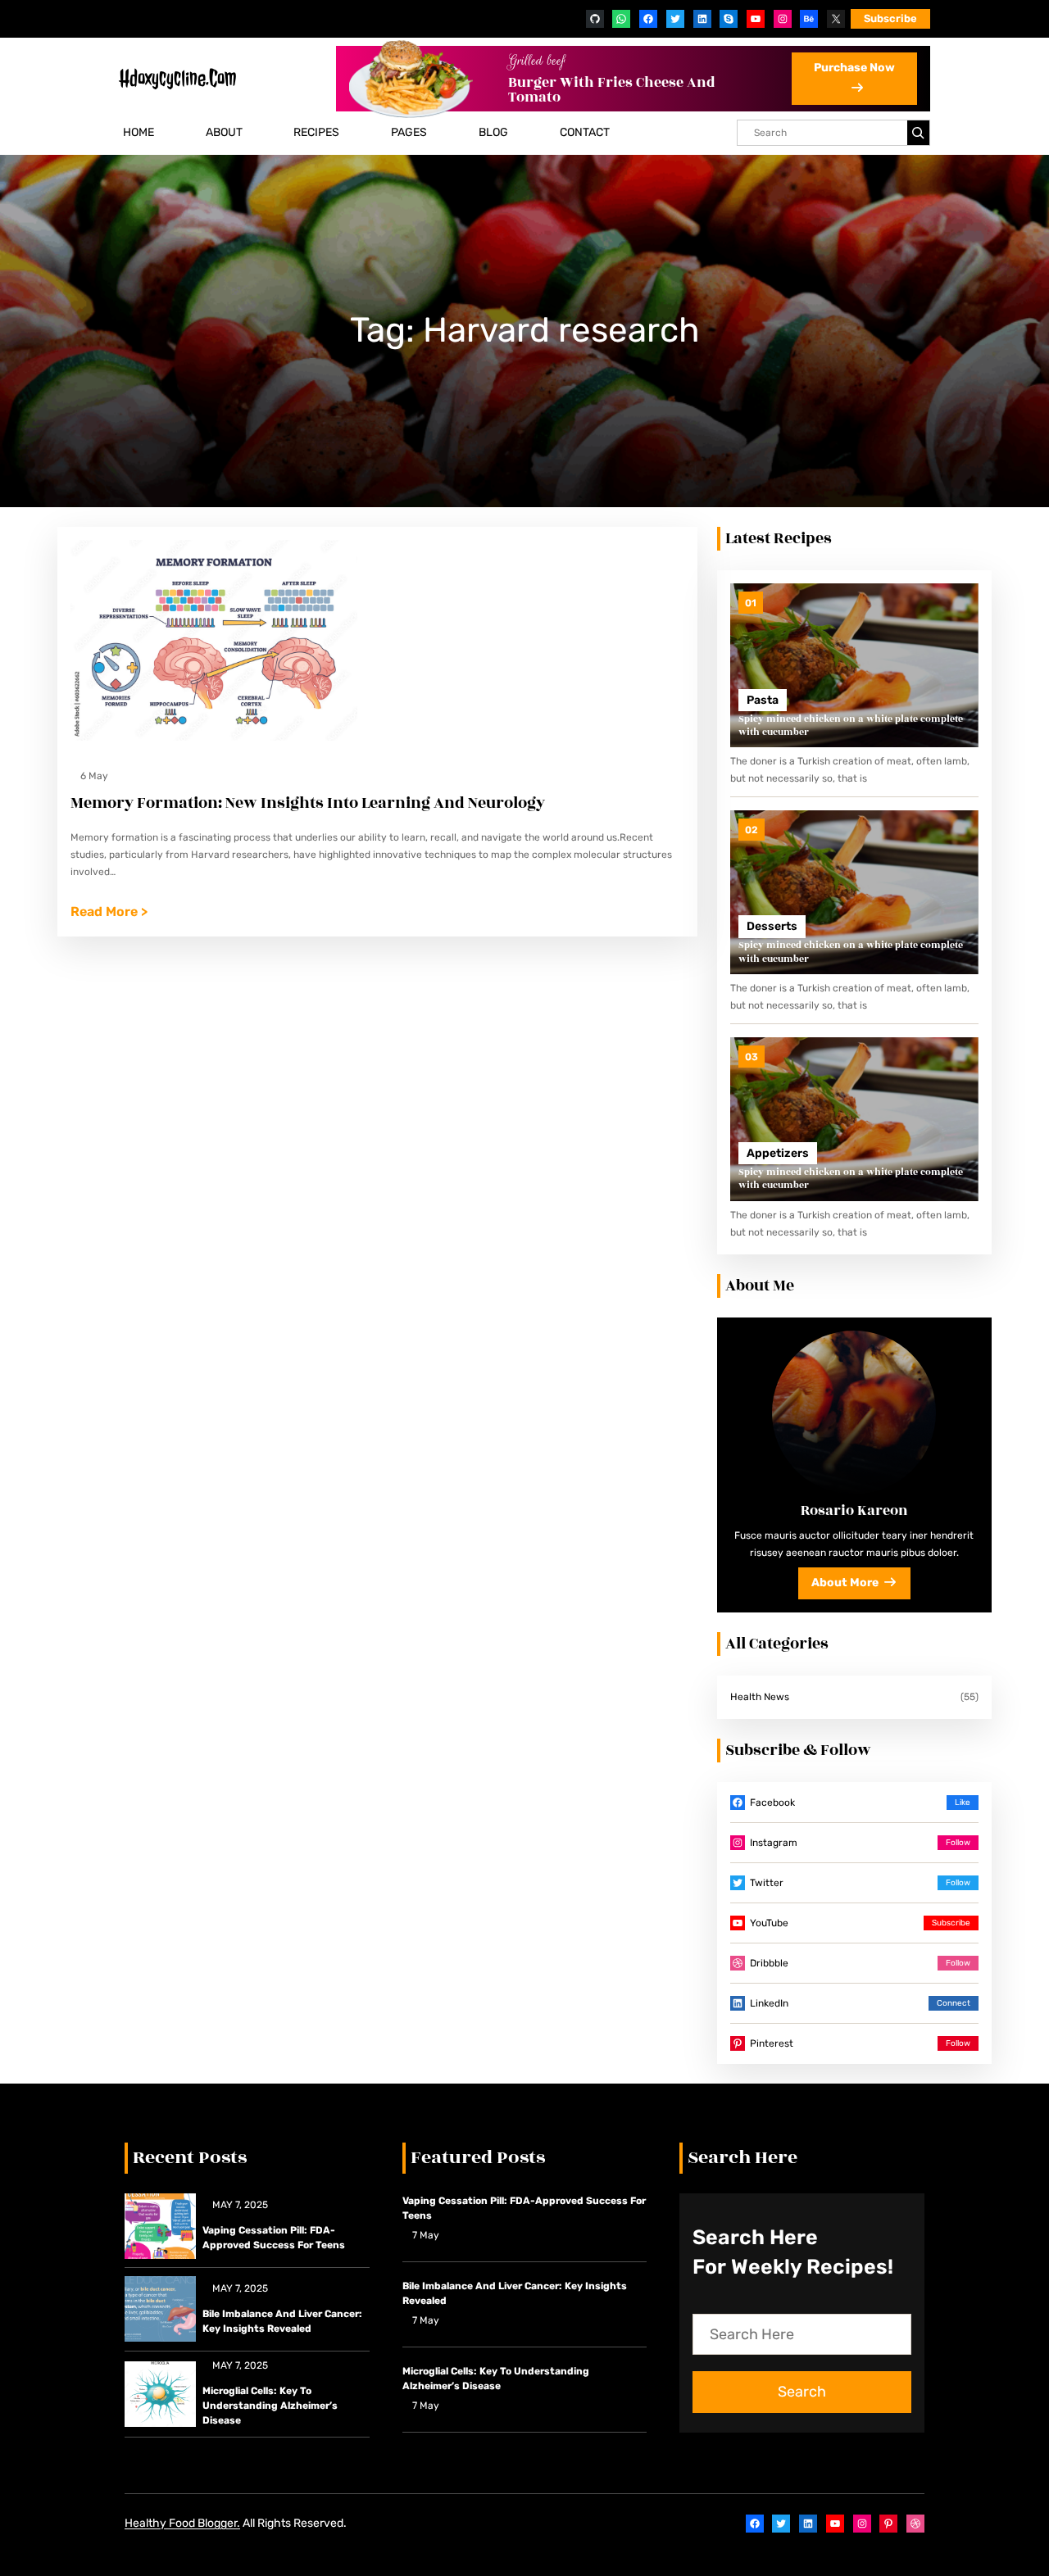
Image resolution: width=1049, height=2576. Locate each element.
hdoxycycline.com (177, 78)
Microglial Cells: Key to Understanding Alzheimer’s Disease (270, 2406)
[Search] (918, 133)
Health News (760, 1697)
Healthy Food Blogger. (182, 2523)
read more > (109, 913)
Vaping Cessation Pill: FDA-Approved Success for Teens (274, 2238)
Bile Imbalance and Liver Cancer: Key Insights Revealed (282, 2321)
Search (802, 2392)
